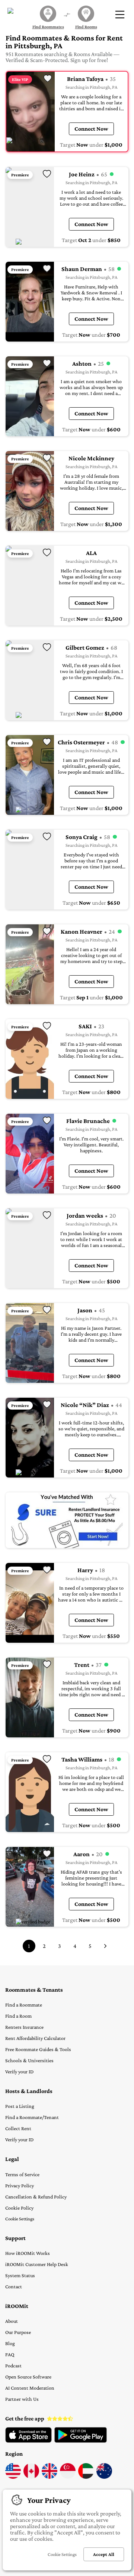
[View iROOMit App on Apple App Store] (28, 2441)
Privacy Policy (20, 2185)
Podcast (13, 2366)
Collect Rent (18, 2128)
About (12, 2321)
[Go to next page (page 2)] (105, 1946)
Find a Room (18, 2016)
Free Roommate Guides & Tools (38, 2049)
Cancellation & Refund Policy (36, 2197)
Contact (14, 2286)
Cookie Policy (19, 2208)
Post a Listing (20, 2106)
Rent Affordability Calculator (35, 2038)
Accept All (104, 2554)
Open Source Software (28, 2377)
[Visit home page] (14, 14)
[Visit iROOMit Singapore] (68, 2477)
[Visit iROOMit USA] (13, 2477)
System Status (20, 2275)
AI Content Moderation (30, 2388)
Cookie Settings (20, 2219)
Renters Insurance (24, 2027)
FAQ (10, 2354)
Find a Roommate (24, 2005)
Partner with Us (22, 2399)
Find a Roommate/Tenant (32, 2117)
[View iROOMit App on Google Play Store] (81, 2441)
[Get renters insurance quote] (67, 1520)
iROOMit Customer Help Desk (37, 2264)
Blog (10, 2343)
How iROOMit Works (28, 2253)
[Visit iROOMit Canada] (31, 2477)
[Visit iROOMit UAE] (86, 2477)
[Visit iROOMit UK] (50, 2477)
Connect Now (91, 129)
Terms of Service (22, 2174)
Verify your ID (19, 2071)
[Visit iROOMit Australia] (104, 2477)
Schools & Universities (29, 2060)
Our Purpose (18, 2332)
